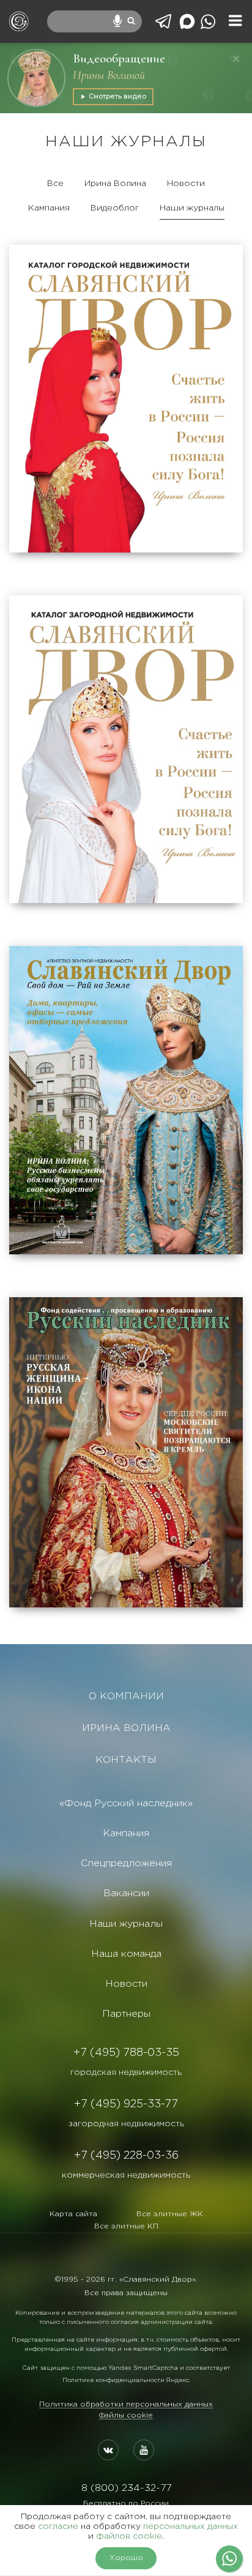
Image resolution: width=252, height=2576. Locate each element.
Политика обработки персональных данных (126, 2404)
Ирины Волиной (109, 75)
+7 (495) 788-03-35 (126, 2053)
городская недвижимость (126, 2072)
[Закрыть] (236, 59)
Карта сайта (73, 2214)
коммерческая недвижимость (126, 2175)
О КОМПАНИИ (126, 1696)
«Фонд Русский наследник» (126, 1804)
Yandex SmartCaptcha (143, 2368)
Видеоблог (115, 208)
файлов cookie (129, 2536)
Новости (186, 184)
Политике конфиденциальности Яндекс (126, 2381)
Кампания (49, 208)
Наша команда (126, 1954)
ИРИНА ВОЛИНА (126, 1728)
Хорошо (126, 2558)
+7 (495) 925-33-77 (126, 2104)
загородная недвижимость (126, 2124)
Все (55, 184)
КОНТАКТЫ (126, 1760)
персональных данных (191, 2526)
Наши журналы (192, 208)
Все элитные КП (126, 2226)
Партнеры (126, 2014)
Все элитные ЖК (170, 2214)
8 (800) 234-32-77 (126, 2488)
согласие (58, 2526)
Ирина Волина (115, 184)
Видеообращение (119, 58)
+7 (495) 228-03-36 (126, 2156)
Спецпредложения (126, 1863)
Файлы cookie (126, 2415)
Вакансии (126, 1893)
